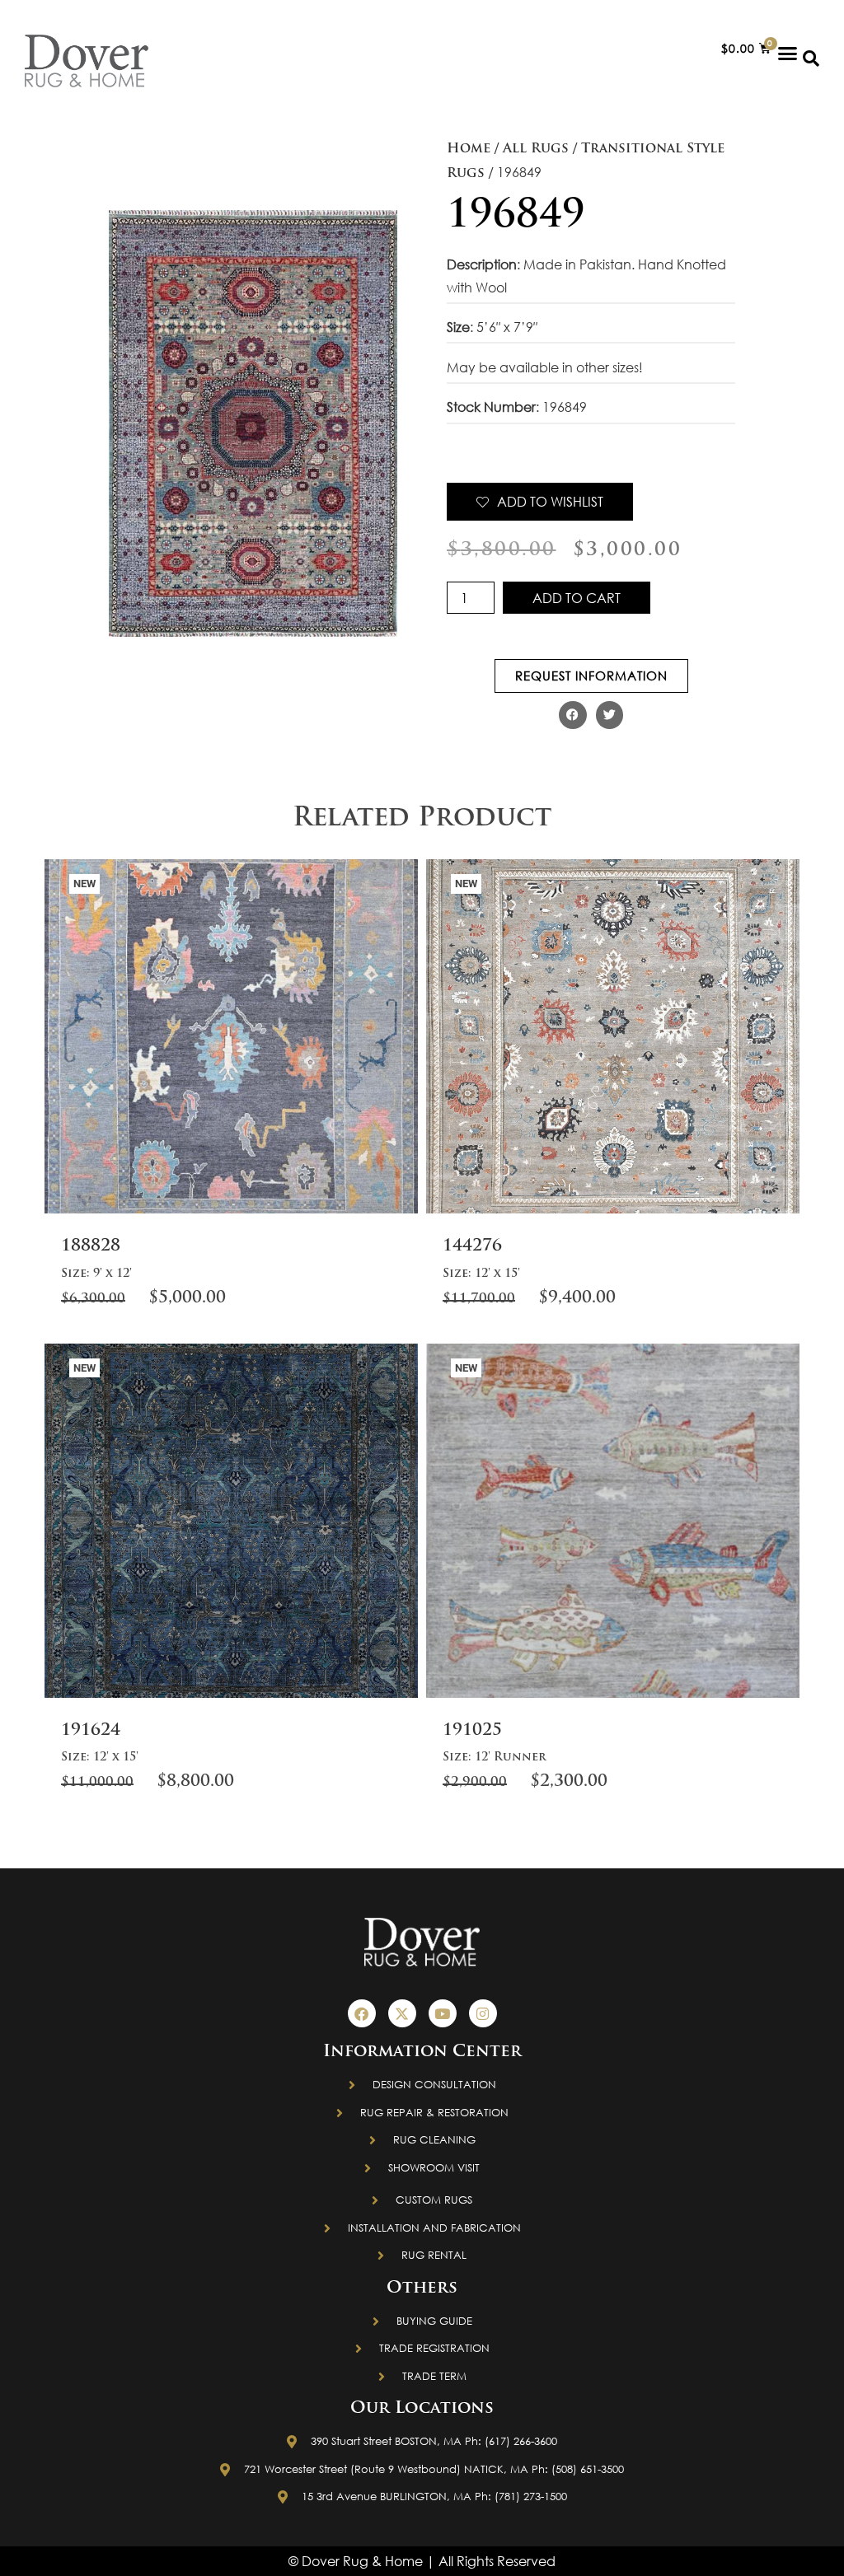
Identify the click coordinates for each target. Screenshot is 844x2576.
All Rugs (536, 149)
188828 (91, 1246)
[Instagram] (483, 2013)
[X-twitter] (402, 2013)
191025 (472, 1731)
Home (469, 149)
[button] (788, 53)
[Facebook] (362, 2013)
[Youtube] (443, 2013)
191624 (91, 1731)
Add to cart (577, 598)
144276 (472, 1246)
